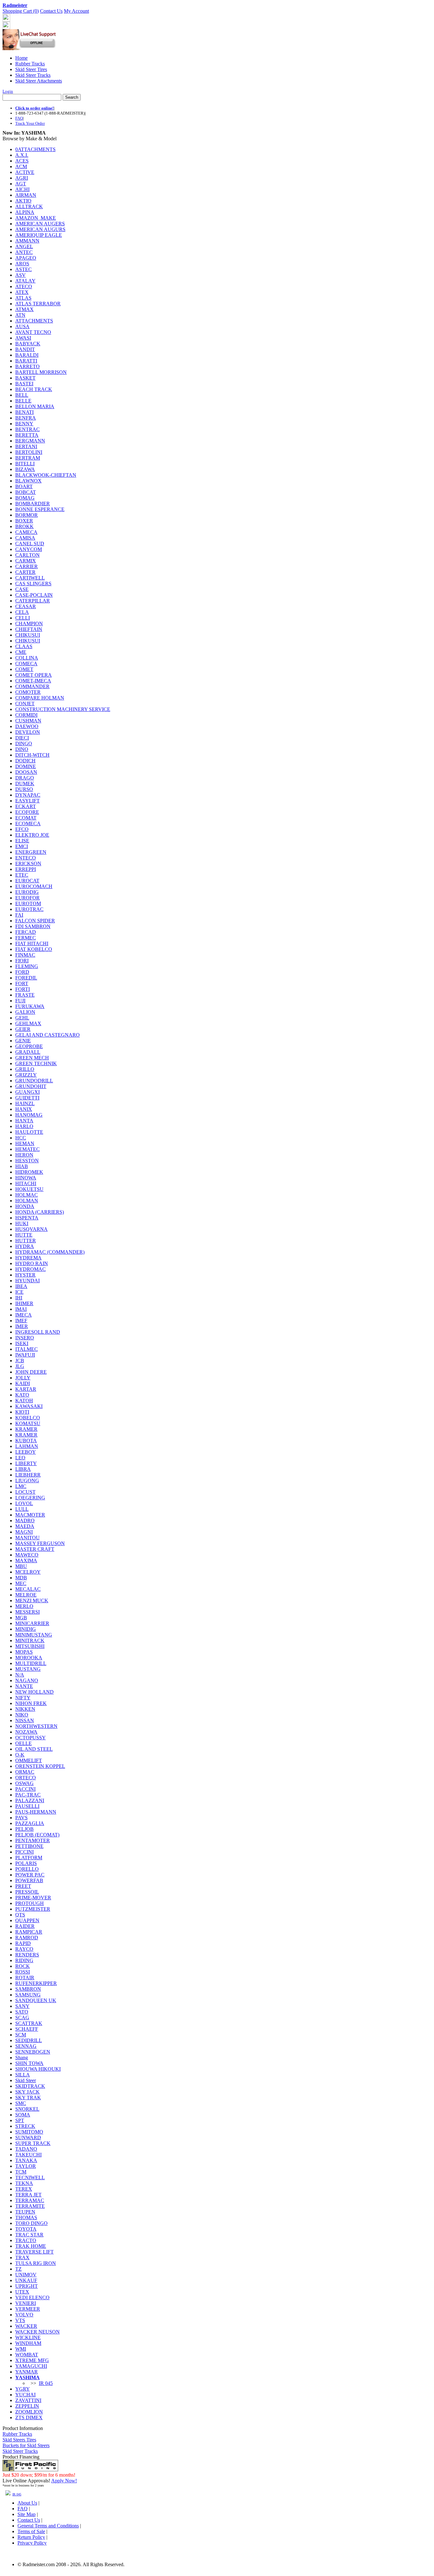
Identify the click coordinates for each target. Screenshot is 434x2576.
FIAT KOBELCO (34, 949)
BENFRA (26, 418)
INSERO (25, 1338)
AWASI (23, 338)
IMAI (21, 1309)
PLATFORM (29, 1858)
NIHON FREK (31, 1703)
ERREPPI (26, 869)
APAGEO (26, 258)
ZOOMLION (29, 2412)
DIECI (22, 738)
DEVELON (28, 732)
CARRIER (27, 566)
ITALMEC (27, 1349)
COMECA (26, 664)
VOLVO (24, 2315)
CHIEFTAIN (29, 629)
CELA (22, 612)
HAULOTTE (29, 1132)
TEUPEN (25, 2212)
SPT (20, 2120)
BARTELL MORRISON (41, 372)
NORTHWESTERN (36, 1726)
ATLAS (23, 298)
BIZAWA (25, 469)
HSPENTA (27, 1218)
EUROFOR (27, 898)
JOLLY (23, 1378)
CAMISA (25, 538)
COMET (24, 669)
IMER (22, 1326)
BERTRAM (28, 458)
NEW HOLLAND (34, 1692)
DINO (22, 749)
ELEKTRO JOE (32, 835)
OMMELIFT (29, 1760)
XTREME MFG (32, 2360)
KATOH (24, 1401)
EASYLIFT (27, 801)
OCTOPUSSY (31, 1738)
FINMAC (25, 955)
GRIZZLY (26, 1075)
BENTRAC (27, 429)
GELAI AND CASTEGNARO (47, 1035)
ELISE (22, 841)
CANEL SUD (30, 544)
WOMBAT (27, 2355)
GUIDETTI (27, 1098)
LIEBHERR (28, 1475)
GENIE (23, 1041)
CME (21, 652)
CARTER (25, 572)
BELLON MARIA (35, 406)
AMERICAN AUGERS (40, 224)
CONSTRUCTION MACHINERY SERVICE (63, 709)
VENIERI (26, 2303)
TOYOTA (26, 2229)
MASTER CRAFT (35, 1549)
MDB (21, 1578)
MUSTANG (28, 1669)
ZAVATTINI (28, 2400)
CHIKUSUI (28, 635)
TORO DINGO (31, 2223)
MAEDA (25, 1526)
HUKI (22, 1223)
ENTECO (26, 858)
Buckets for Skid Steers (26, 2445)
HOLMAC (27, 1195)
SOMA (23, 2115)
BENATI (24, 412)
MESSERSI (27, 1612)
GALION (25, 1012)
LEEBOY (26, 1452)
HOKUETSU (29, 1189)
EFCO (22, 829)
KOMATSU (28, 1423)
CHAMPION (29, 624)
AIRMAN (26, 195)
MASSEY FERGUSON (40, 1543)
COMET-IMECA (33, 681)
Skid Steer (26, 2080)
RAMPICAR (29, 1932)
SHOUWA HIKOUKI (38, 2069)
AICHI (22, 189)
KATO (22, 1395)
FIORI (22, 961)
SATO (22, 2012)
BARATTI (26, 361)
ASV (20, 275)
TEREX (24, 2189)
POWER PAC (30, 1875)
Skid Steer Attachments (39, 81)
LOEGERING (30, 1498)
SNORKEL (27, 2109)
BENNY (24, 424)
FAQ (19, 118)
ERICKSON (28, 863)
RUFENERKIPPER (36, 1983)
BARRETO (27, 366)
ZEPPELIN (27, 2406)
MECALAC (28, 1589)
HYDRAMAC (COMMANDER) (50, 1252)
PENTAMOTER (33, 1840)
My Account (76, 11)
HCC (21, 1138)
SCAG (22, 2018)
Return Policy (31, 2537)
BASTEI (24, 384)
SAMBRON (28, 1989)
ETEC (22, 875)
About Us (27, 2503)
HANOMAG (29, 1115)
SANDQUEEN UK (36, 2000)
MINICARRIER (32, 1623)
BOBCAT (26, 492)
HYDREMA (28, 1258)
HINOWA (26, 1178)
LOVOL (24, 1503)
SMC (21, 2103)
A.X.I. (22, 155)
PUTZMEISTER (33, 1909)
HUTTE (24, 1235)
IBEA (21, 1286)
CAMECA (26, 532)
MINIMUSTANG (34, 1635)
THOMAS (26, 2217)
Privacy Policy (32, 2543)
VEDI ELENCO (32, 2297)
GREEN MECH (32, 1058)
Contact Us (51, 11)
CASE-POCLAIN (34, 595)
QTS (20, 1915)
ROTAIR (25, 1978)
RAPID (23, 1943)
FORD (22, 972)
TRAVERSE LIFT (34, 2252)
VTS (20, 2320)
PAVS (21, 1818)
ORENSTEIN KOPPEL (40, 1766)
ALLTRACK (29, 206)
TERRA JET (28, 2195)
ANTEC (24, 252)
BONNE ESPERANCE (40, 509)
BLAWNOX (28, 481)
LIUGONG (27, 1481)
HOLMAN (27, 1201)
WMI (21, 2349)
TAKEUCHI (28, 2155)
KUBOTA (26, 1441)
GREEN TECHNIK (36, 1063)
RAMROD (27, 1938)
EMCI (22, 846)
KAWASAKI (29, 1406)
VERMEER (28, 2309)
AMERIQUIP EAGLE (39, 235)
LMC (21, 1486)
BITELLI (25, 464)
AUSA (22, 326)
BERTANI (26, 446)
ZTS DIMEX (29, 2417)
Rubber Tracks (30, 64)
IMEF (21, 1321)
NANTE (24, 1686)
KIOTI (22, 1412)
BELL (22, 395)
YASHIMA (27, 2377)
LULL (22, 1509)
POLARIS (26, 1863)
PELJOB (24, 1829)
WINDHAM (28, 2343)
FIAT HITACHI (32, 943)
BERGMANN (30, 441)
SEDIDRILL (29, 2040)
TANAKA (26, 2160)
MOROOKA (29, 1658)
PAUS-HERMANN (36, 1812)
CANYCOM (29, 549)
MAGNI (24, 1532)
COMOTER (28, 692)
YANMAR (27, 2372)
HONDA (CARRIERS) (40, 1212)
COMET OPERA (34, 675)
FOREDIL (26, 978)
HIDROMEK (29, 1172)
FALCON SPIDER (35, 921)
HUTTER (26, 1241)
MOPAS (24, 1652)
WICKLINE (28, 2337)
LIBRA (23, 1469)
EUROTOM (28, 903)
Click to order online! (34, 108)
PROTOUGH (30, 1903)
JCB (20, 1361)
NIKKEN (25, 1709)
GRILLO (25, 1069)
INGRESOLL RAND (38, 1332)
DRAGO (25, 778)
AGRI (22, 178)
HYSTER (25, 1275)
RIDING (24, 1960)
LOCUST (25, 1492)
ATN (20, 315)
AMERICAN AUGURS (40, 229)
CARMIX (26, 561)
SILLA (23, 2075)
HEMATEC (27, 1149)
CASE (22, 589)
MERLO (24, 1606)
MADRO (25, 1520)
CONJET (25, 704)
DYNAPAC (28, 795)
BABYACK (28, 344)
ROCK (23, 1966)
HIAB (22, 1166)
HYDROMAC (31, 1269)
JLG (20, 1366)
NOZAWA (26, 1732)
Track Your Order (30, 123)
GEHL (22, 1018)
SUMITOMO (29, 2132)
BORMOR (27, 515)
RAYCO (24, 1949)
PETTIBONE (29, 1846)
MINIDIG (26, 1629)
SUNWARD (28, 2138)
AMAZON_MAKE (36, 218)
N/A (20, 1675)
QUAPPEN (27, 1920)
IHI (19, 1298)
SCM (21, 2035)
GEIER (23, 1029)
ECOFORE (27, 812)
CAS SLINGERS (33, 584)
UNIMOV (26, 2275)
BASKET (25, 378)
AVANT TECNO (33, 332)
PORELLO (27, 1869)
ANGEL (24, 246)
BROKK (24, 526)
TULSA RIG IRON (36, 2263)
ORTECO (26, 1778)
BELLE (23, 401)
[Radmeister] (6, 27)
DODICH (25, 761)
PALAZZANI (30, 1800)
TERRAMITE (30, 2206)
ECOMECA (28, 823)
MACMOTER (30, 1515)
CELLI (23, 618)
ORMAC (25, 1772)
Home (21, 58)
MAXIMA (26, 1560)
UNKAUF (26, 2280)
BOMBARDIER (33, 504)
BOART (24, 486)
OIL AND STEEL (34, 1749)
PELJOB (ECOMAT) (37, 1835)
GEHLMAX (28, 1023)
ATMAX (24, 309)
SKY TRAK (28, 2098)
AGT (21, 184)
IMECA (24, 1315)
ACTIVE (25, 172)
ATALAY (25, 281)
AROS (22, 264)
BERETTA (27, 435)
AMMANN (27, 241)
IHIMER (24, 1303)
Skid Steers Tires (19, 2440)
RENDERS (27, 1955)
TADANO (26, 2149)
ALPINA (25, 212)
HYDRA (25, 1246)
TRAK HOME (31, 2246)
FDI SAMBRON (33, 926)
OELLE (24, 1743)
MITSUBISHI (30, 1646)
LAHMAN (27, 1446)
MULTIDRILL (31, 1663)
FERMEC (26, 938)
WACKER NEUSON (37, 2332)
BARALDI (27, 355)
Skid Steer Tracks (33, 75)
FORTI (23, 989)
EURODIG (27, 892)
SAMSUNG (28, 1995)
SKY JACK (27, 2092)
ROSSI (23, 1972)
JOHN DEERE (31, 1372)
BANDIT (25, 349)
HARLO (24, 1126)
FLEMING (27, 966)
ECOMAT (26, 818)
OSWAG (24, 1783)
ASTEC (24, 269)
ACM (21, 166)
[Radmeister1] (6, 20)
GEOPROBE (29, 1046)
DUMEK (25, 783)
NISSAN (25, 1720)
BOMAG (25, 498)
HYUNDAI (27, 1281)
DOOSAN (26, 772)
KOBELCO (28, 1418)
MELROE (26, 1595)
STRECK (25, 2126)
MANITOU (27, 1538)
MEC (21, 1583)
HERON (24, 1155)
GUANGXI (27, 1092)
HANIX (24, 1109)
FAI (19, 915)
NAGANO (27, 1680)
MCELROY (28, 1572)
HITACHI (26, 1183)
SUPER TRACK (33, 2143)
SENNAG (26, 2046)
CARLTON (27, 555)
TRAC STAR (29, 2235)
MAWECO (27, 1555)
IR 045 (46, 2383)
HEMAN (25, 1143)
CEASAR (26, 606)
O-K (20, 1755)
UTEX (22, 2292)
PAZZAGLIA (30, 1823)
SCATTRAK (29, 2023)
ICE (19, 1292)
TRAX (22, 2257)
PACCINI (25, 1789)
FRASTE (25, 995)
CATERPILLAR (33, 601)
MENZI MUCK (32, 1600)
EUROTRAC (29, 909)
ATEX (22, 292)
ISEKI (22, 1343)
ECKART (26, 806)
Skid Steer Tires (31, 69)
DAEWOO (27, 726)
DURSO (24, 789)
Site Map (27, 2514)
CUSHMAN (28, 721)
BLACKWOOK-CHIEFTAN (46, 475)
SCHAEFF (27, 2029)
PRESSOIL (27, 1892)
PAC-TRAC (28, 1795)
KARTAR (26, 1389)
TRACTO (26, 2240)
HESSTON (27, 1161)
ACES (22, 161)
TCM (21, 2172)
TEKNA (24, 2183)
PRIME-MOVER (33, 1898)
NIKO (22, 1715)
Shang (22, 2058)
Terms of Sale (31, 2531)
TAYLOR (26, 2166)
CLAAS (24, 646)
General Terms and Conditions (48, 2526)
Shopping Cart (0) (21, 11)
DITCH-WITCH (32, 755)
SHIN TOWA (29, 2063)
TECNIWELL (30, 2178)
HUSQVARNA (31, 1229)
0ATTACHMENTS (35, 149)
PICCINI (24, 1852)
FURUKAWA (30, 1006)
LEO (20, 1458)
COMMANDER (32, 686)
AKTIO (23, 201)
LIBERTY (26, 1463)
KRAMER (26, 1429)
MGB (21, 1618)
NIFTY (23, 1698)
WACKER (26, 2326)
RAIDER (25, 1926)
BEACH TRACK (34, 389)
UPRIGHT (27, 2286)
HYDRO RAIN (32, 1263)
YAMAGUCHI (31, 2366)
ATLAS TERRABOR (38, 304)
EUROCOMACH (34, 886)
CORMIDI (26, 715)
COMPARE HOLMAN (40, 698)
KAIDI (23, 1383)
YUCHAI (25, 2395)
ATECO (24, 286)
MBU (21, 1566)
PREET (23, 1886)
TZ (18, 2269)
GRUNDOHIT (31, 1086)
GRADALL (28, 1052)
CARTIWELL (30, 578)
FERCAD (26, 932)
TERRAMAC (30, 2200)
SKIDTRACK (30, 2086)
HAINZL (25, 1103)
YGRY (23, 2389)
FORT (22, 983)
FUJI (20, 1001)
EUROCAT (27, 881)
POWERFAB (29, 1880)
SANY (22, 2006)
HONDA (25, 1206)
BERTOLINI (29, 452)
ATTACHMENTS (34, 321)
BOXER (24, 521)
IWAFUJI (25, 1355)
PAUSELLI (27, 1806)
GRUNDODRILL (34, 1081)
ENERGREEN (31, 852)
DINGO (24, 744)
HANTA (24, 1121)
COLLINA (27, 658)
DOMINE (26, 766)
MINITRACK (30, 1640)
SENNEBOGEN (33, 2052)
